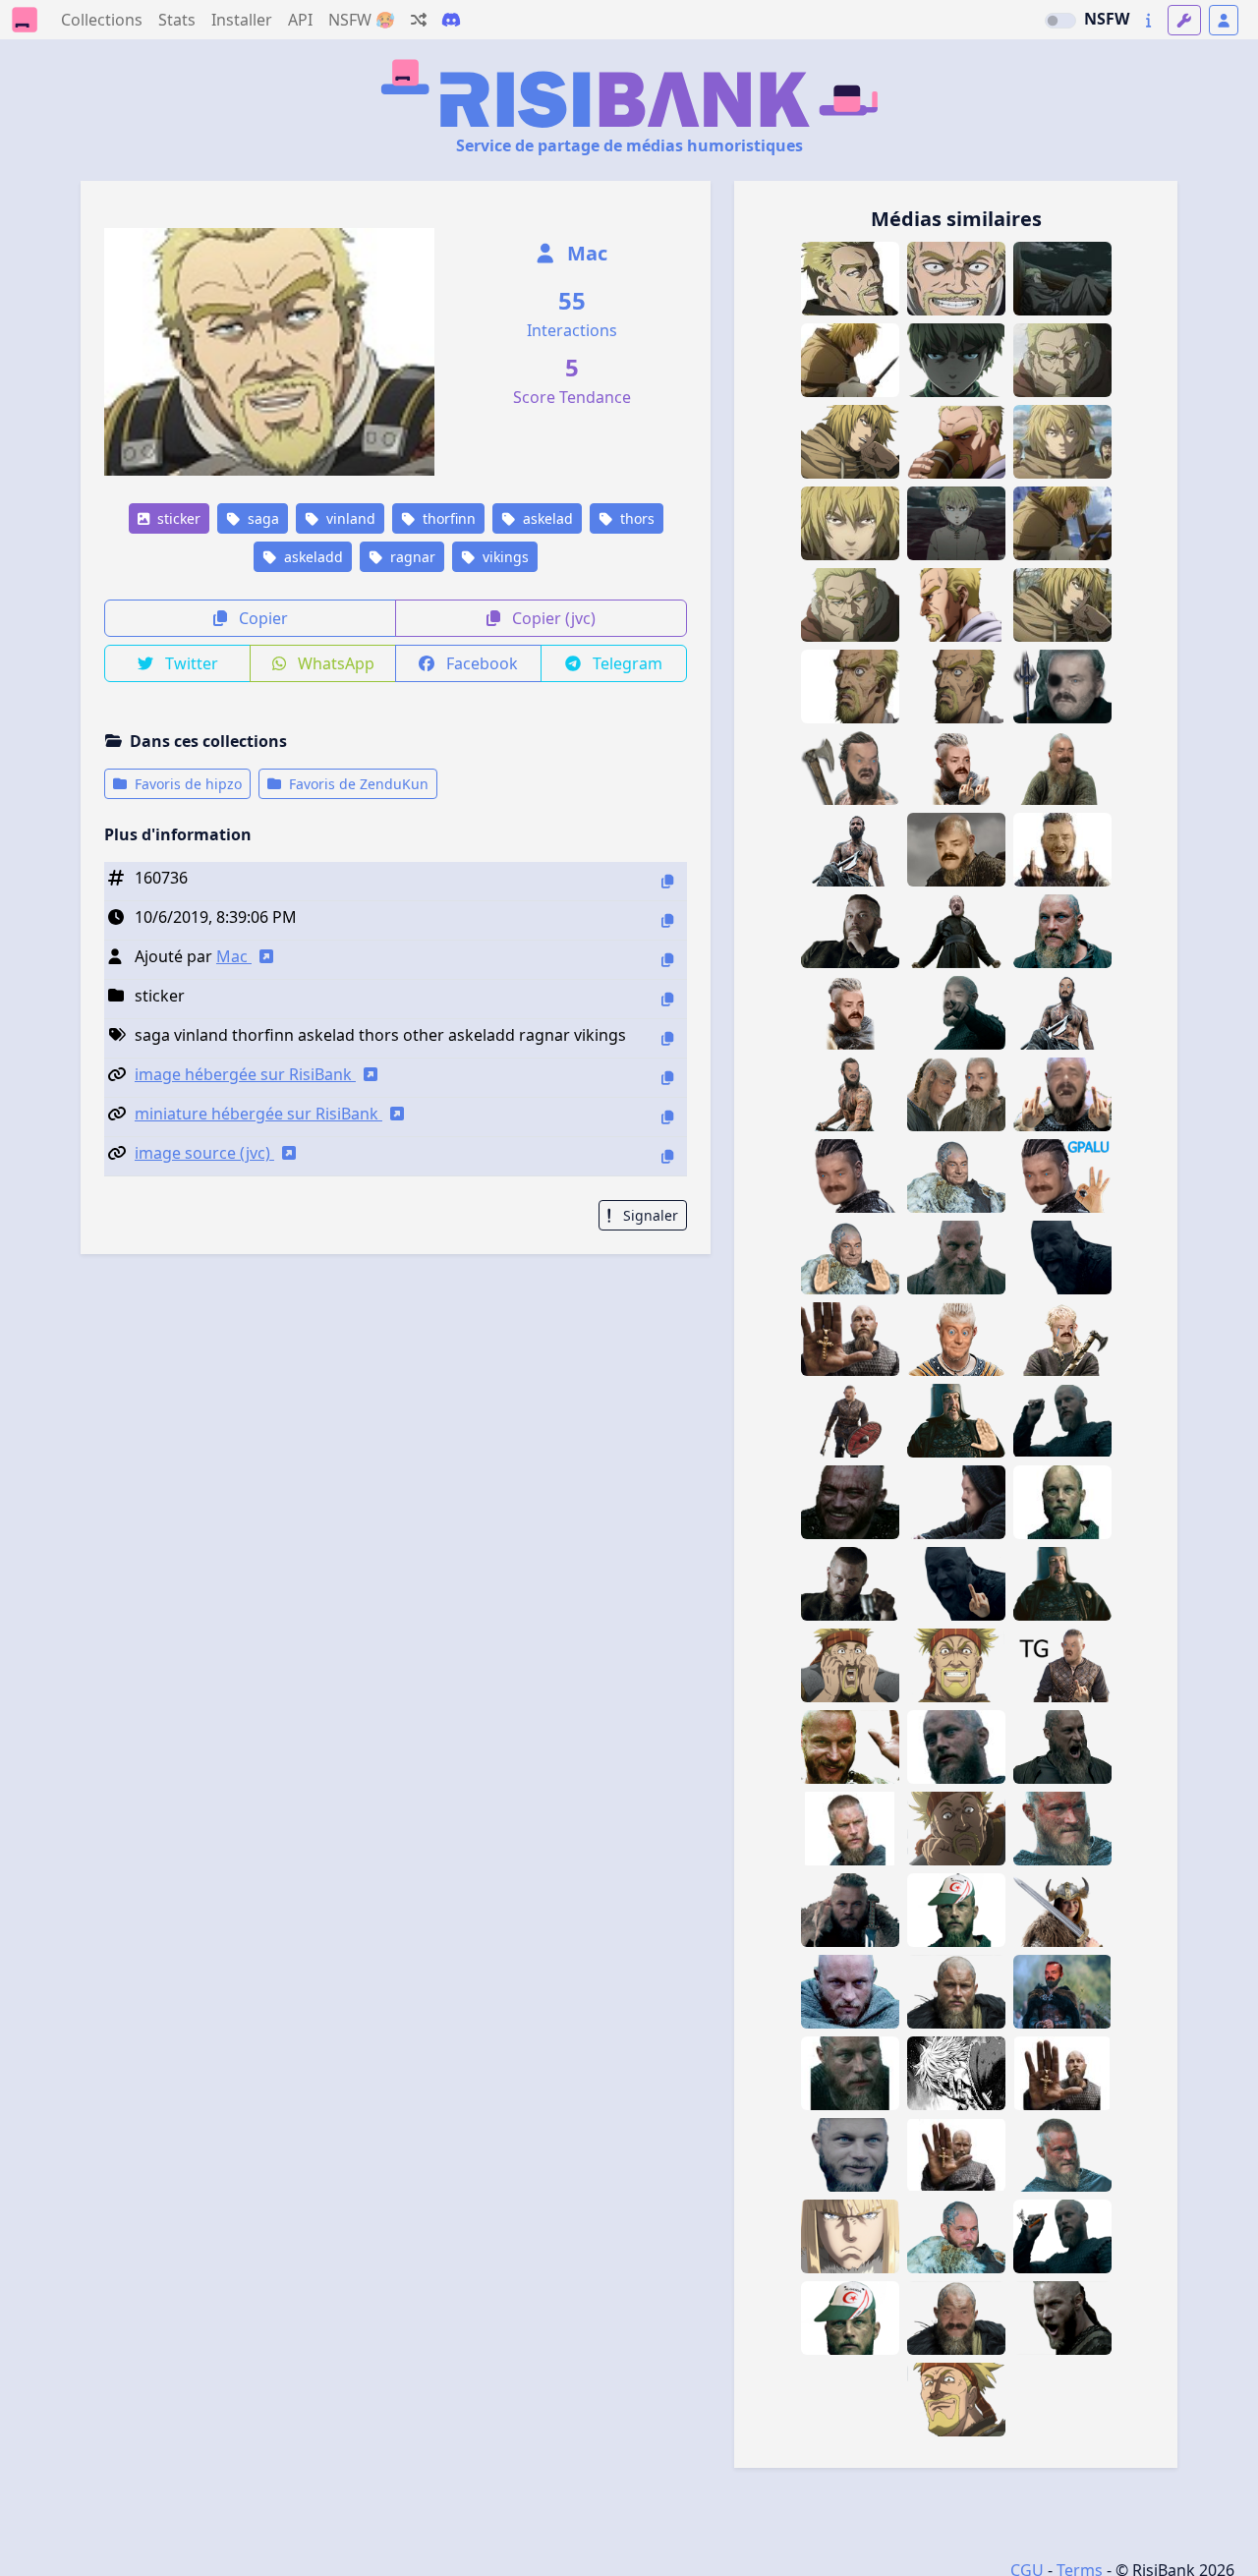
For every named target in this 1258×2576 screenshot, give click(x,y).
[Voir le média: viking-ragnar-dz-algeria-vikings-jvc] (850, 2318)
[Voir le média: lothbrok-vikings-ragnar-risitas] (1062, 1258)
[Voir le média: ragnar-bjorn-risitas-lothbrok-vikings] (956, 1339)
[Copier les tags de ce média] (667, 1038)
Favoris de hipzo (186, 784)
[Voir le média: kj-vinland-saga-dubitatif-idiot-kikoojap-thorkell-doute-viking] (956, 1829)
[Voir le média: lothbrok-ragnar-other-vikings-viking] (1062, 931)
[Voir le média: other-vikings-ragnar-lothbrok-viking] (956, 2236)
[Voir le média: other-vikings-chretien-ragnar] (850, 1339)
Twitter (190, 663)
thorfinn (447, 518)
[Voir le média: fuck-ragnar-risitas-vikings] (1062, 850)
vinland (349, 518)
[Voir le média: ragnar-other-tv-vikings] (850, 1910)
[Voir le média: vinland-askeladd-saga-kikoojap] (956, 605)
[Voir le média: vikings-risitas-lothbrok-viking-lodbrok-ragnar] (956, 850)
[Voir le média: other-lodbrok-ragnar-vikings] (850, 1829)
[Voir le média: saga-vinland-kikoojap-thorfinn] (850, 442)
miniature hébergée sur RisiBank (258, 1114)
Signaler (649, 1215)
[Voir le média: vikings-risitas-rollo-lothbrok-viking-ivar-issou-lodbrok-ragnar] (956, 931)
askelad (546, 518)
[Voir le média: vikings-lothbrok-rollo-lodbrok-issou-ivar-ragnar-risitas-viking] (1062, 687)
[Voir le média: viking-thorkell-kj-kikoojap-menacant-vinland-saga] (956, 2400)
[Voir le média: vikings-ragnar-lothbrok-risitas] (956, 1502)
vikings (504, 557)
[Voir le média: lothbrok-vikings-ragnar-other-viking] (956, 1258)
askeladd (312, 557)
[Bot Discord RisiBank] (451, 20)
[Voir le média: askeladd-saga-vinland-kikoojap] (956, 687)
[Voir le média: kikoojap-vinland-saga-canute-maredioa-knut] (850, 2236)
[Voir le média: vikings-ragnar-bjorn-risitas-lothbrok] (1062, 1665)
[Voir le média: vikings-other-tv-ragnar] (850, 1747)
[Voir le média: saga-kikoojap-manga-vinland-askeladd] (1062, 279)
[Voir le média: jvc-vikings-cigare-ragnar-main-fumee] (1062, 2236)
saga (261, 518)
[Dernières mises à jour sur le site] (1148, 20)
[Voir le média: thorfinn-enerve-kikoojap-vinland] (956, 2073)
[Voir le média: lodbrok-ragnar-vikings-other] (850, 2073)
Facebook (480, 663)
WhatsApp (334, 663)
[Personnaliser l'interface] (1184, 20)
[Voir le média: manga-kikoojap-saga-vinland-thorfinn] (1062, 442)
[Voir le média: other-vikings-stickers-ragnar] (956, 1747)
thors (635, 518)
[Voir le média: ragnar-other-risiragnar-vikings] (956, 2318)
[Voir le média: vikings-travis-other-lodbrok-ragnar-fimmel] (850, 2155)
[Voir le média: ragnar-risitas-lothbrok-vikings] (1062, 1339)
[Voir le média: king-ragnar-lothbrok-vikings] (956, 1421)
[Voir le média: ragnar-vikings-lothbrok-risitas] (956, 1176)
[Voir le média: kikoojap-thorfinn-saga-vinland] (850, 360)
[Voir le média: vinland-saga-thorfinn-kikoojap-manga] (1062, 523)
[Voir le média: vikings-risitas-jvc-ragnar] (1062, 1421)
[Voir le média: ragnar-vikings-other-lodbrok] (1062, 1502)
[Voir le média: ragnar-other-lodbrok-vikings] (1062, 2073)
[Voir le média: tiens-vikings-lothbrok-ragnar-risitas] (956, 1013)
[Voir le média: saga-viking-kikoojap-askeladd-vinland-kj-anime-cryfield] (850, 687)
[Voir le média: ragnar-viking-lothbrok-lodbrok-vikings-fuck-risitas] (850, 1013)
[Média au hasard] (419, 20)
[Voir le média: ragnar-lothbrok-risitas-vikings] (1062, 1094)
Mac (585, 253)
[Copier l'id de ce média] (667, 881)
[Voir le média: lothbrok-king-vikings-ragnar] (1062, 1584)
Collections (102, 20)
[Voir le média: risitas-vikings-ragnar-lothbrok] (850, 1176)
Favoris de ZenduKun (357, 784)
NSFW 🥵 (362, 20)
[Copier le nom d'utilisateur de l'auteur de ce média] (667, 960)
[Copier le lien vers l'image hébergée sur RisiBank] (667, 1078)
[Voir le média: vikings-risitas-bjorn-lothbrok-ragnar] (850, 1421)
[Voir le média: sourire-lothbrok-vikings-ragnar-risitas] (850, 1502)
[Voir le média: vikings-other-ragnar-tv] (850, 1584)
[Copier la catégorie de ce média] (667, 999)
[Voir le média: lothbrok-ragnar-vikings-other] (956, 1992)
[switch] (1060, 21)
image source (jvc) (204, 1153)
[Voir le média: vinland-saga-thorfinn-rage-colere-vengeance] (956, 360)
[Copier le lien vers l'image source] (667, 1156)
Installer (242, 20)
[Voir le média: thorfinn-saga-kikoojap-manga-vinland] (850, 523)
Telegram (626, 663)
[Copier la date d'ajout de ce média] (667, 920)
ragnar (411, 557)
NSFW (1107, 19)
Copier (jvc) (552, 618)
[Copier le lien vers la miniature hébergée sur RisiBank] (667, 1117)
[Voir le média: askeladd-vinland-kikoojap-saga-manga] (1062, 360)
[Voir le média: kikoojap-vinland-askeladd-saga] (850, 605)
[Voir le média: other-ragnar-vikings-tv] (1062, 2155)
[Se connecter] (1224, 20)
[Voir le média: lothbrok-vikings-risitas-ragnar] (956, 1584)
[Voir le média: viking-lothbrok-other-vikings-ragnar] (850, 931)
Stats (177, 20)
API (300, 20)
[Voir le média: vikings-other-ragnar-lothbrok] (1062, 2318)
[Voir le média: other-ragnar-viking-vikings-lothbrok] (1062, 1747)
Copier (261, 618)
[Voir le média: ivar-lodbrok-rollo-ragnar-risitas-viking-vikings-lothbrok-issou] (850, 850)
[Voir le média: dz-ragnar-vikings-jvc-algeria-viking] (956, 1910)
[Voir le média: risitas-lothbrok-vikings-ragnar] (1062, 768)
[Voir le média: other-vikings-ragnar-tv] (1062, 1829)
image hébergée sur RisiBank (245, 1074)
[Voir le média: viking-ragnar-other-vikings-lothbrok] (850, 1992)
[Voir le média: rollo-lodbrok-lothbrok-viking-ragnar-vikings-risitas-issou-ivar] (956, 1094)
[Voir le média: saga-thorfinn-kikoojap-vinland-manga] (1062, 605)
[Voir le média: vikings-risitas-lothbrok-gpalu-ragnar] (1062, 1176)
